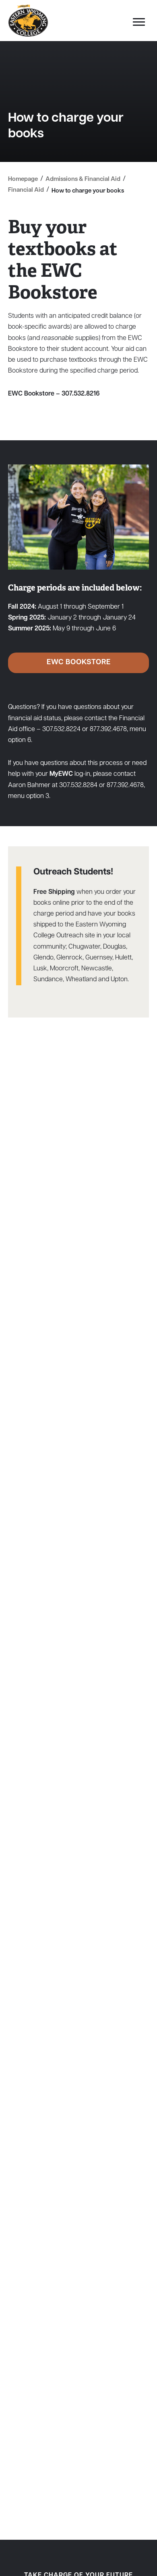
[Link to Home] (28, 21)
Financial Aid (26, 190)
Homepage (23, 179)
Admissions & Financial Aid (83, 179)
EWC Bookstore (79, 663)
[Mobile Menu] (137, 24)
